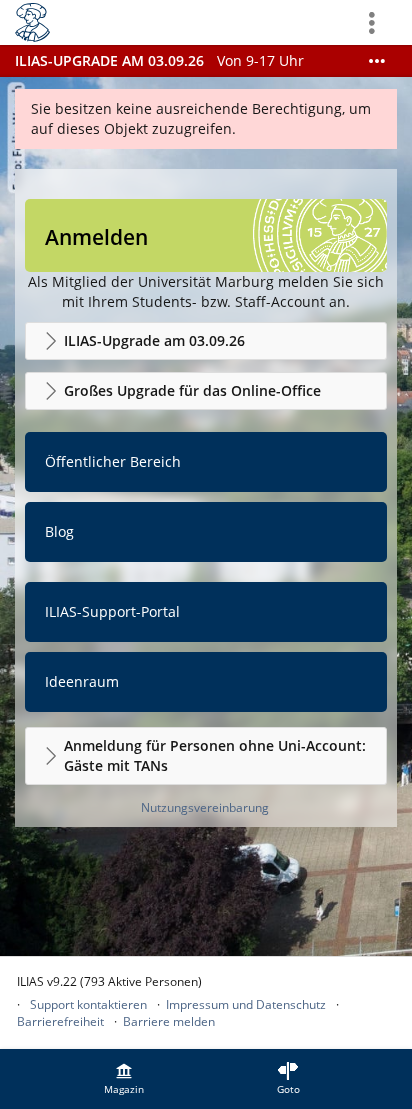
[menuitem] (124, 1079)
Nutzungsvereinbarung (205, 807)
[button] (206, 341)
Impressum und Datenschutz (246, 1004)
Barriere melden (169, 1021)
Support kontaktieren (88, 1004)
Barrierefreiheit (60, 1021)
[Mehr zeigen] (377, 61)
